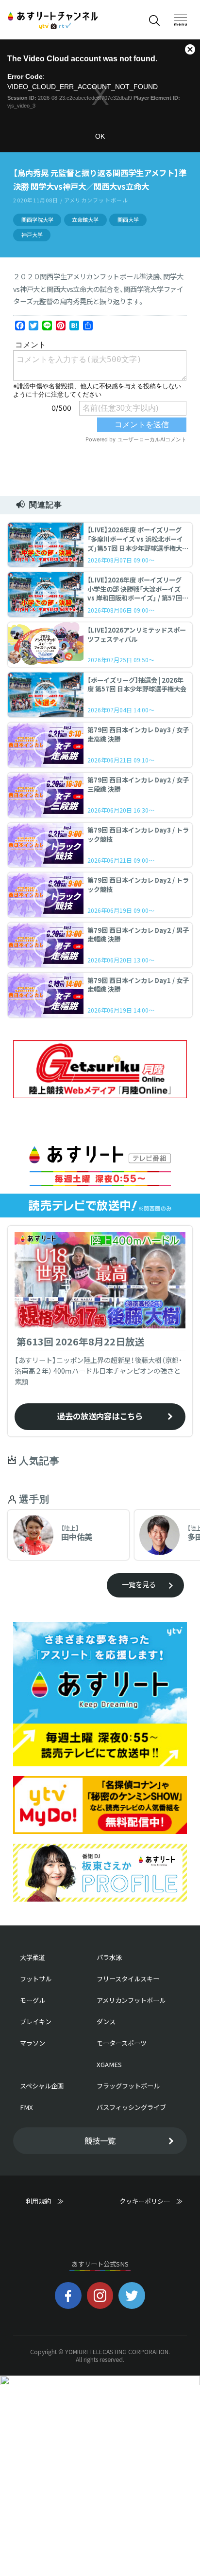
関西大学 (128, 220)
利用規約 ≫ (54, 2201)
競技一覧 (100, 2141)
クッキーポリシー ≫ (151, 2205)
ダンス (106, 2022)
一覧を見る (139, 1584)
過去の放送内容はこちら (100, 1416)
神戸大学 (32, 235)
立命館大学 (85, 220)
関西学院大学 (37, 220)
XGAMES (109, 2064)
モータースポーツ (122, 2043)
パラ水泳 (109, 1957)
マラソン (33, 2043)
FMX (26, 2107)
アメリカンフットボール (131, 2000)
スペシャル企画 (42, 2086)
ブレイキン (36, 2022)
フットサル (36, 1979)
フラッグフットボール (128, 2086)
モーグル (33, 2000)
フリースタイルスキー (128, 1979)
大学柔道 (33, 1957)
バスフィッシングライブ (131, 2107)
